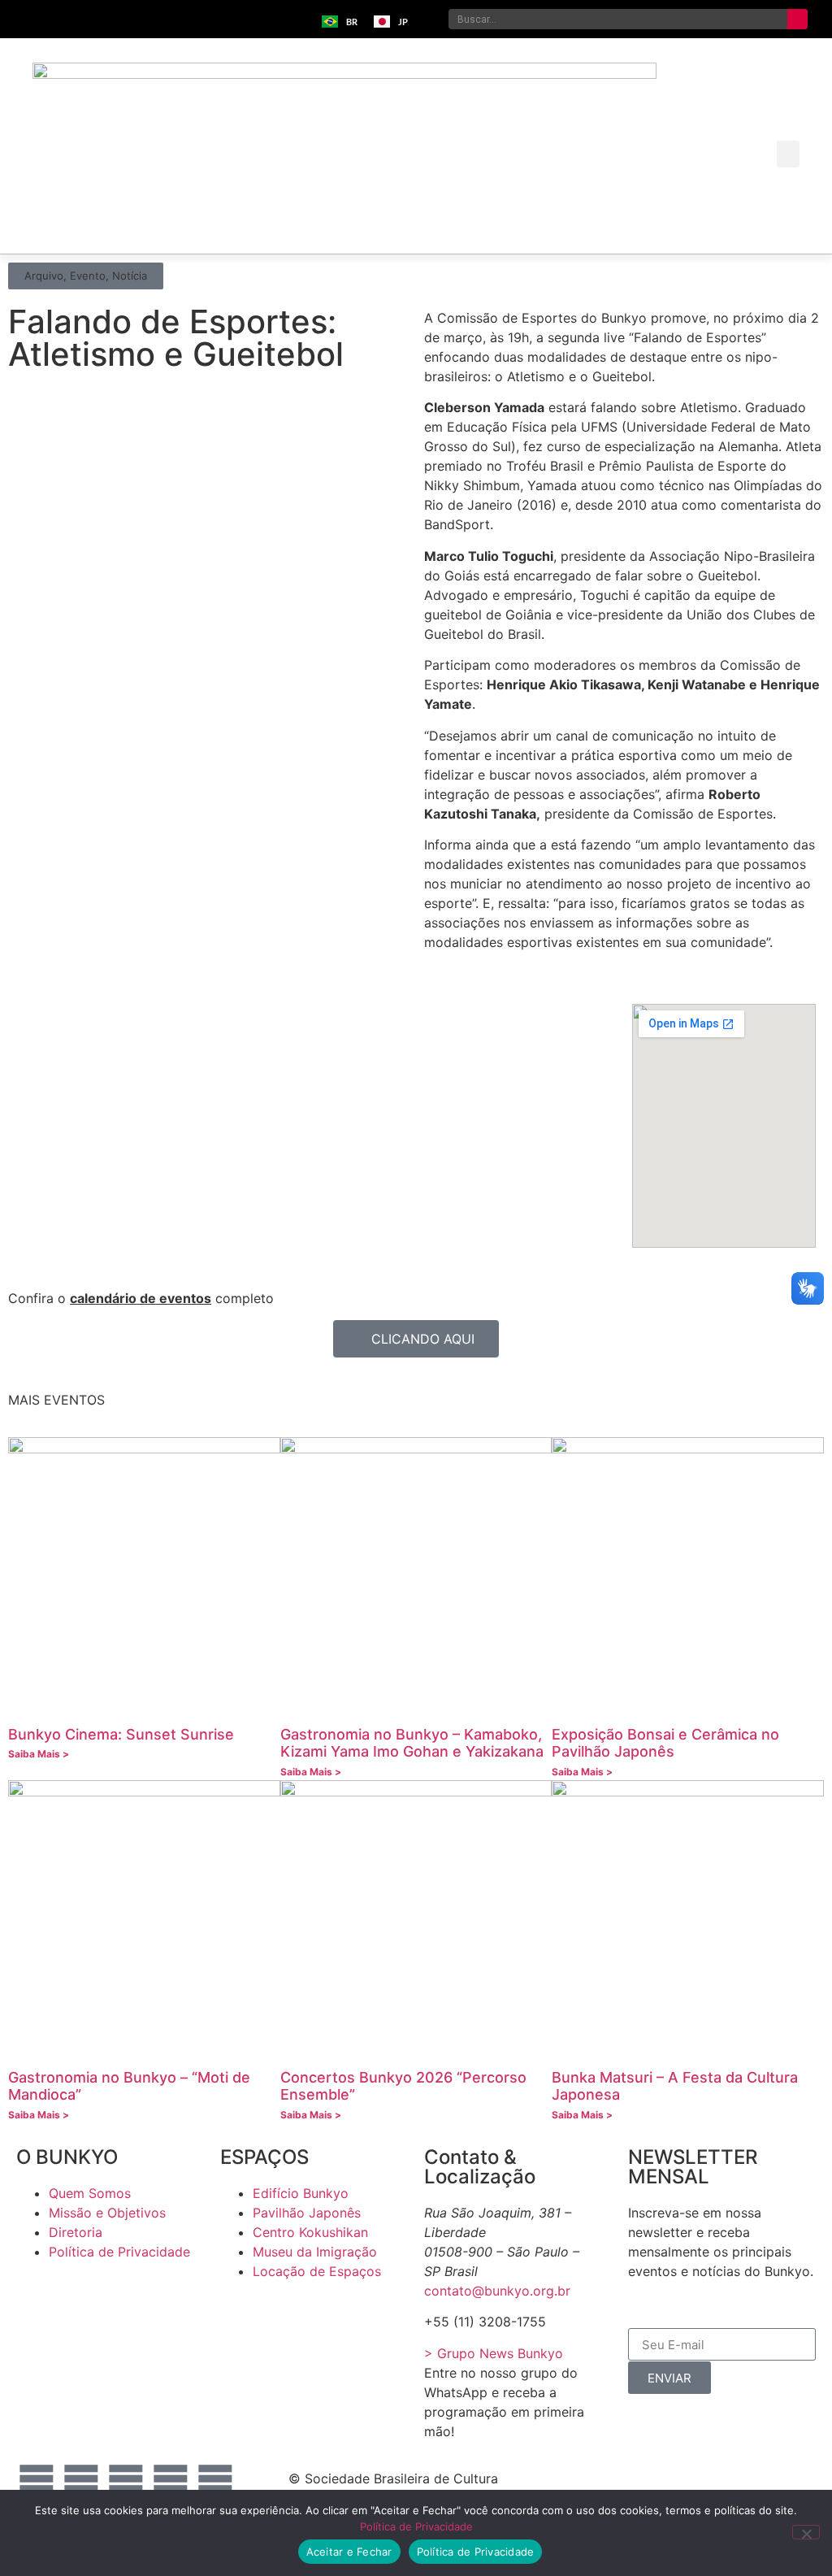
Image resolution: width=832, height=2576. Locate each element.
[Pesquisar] (797, 19)
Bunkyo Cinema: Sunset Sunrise (121, 1734)
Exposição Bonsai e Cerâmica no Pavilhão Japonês (665, 1743)
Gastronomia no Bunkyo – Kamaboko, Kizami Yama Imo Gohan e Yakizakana (412, 1743)
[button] (788, 154)
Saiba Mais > (39, 1754)
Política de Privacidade (416, 2526)
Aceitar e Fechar (349, 2552)
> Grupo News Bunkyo (494, 2353)
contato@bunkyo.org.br (497, 2291)
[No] (806, 2532)
